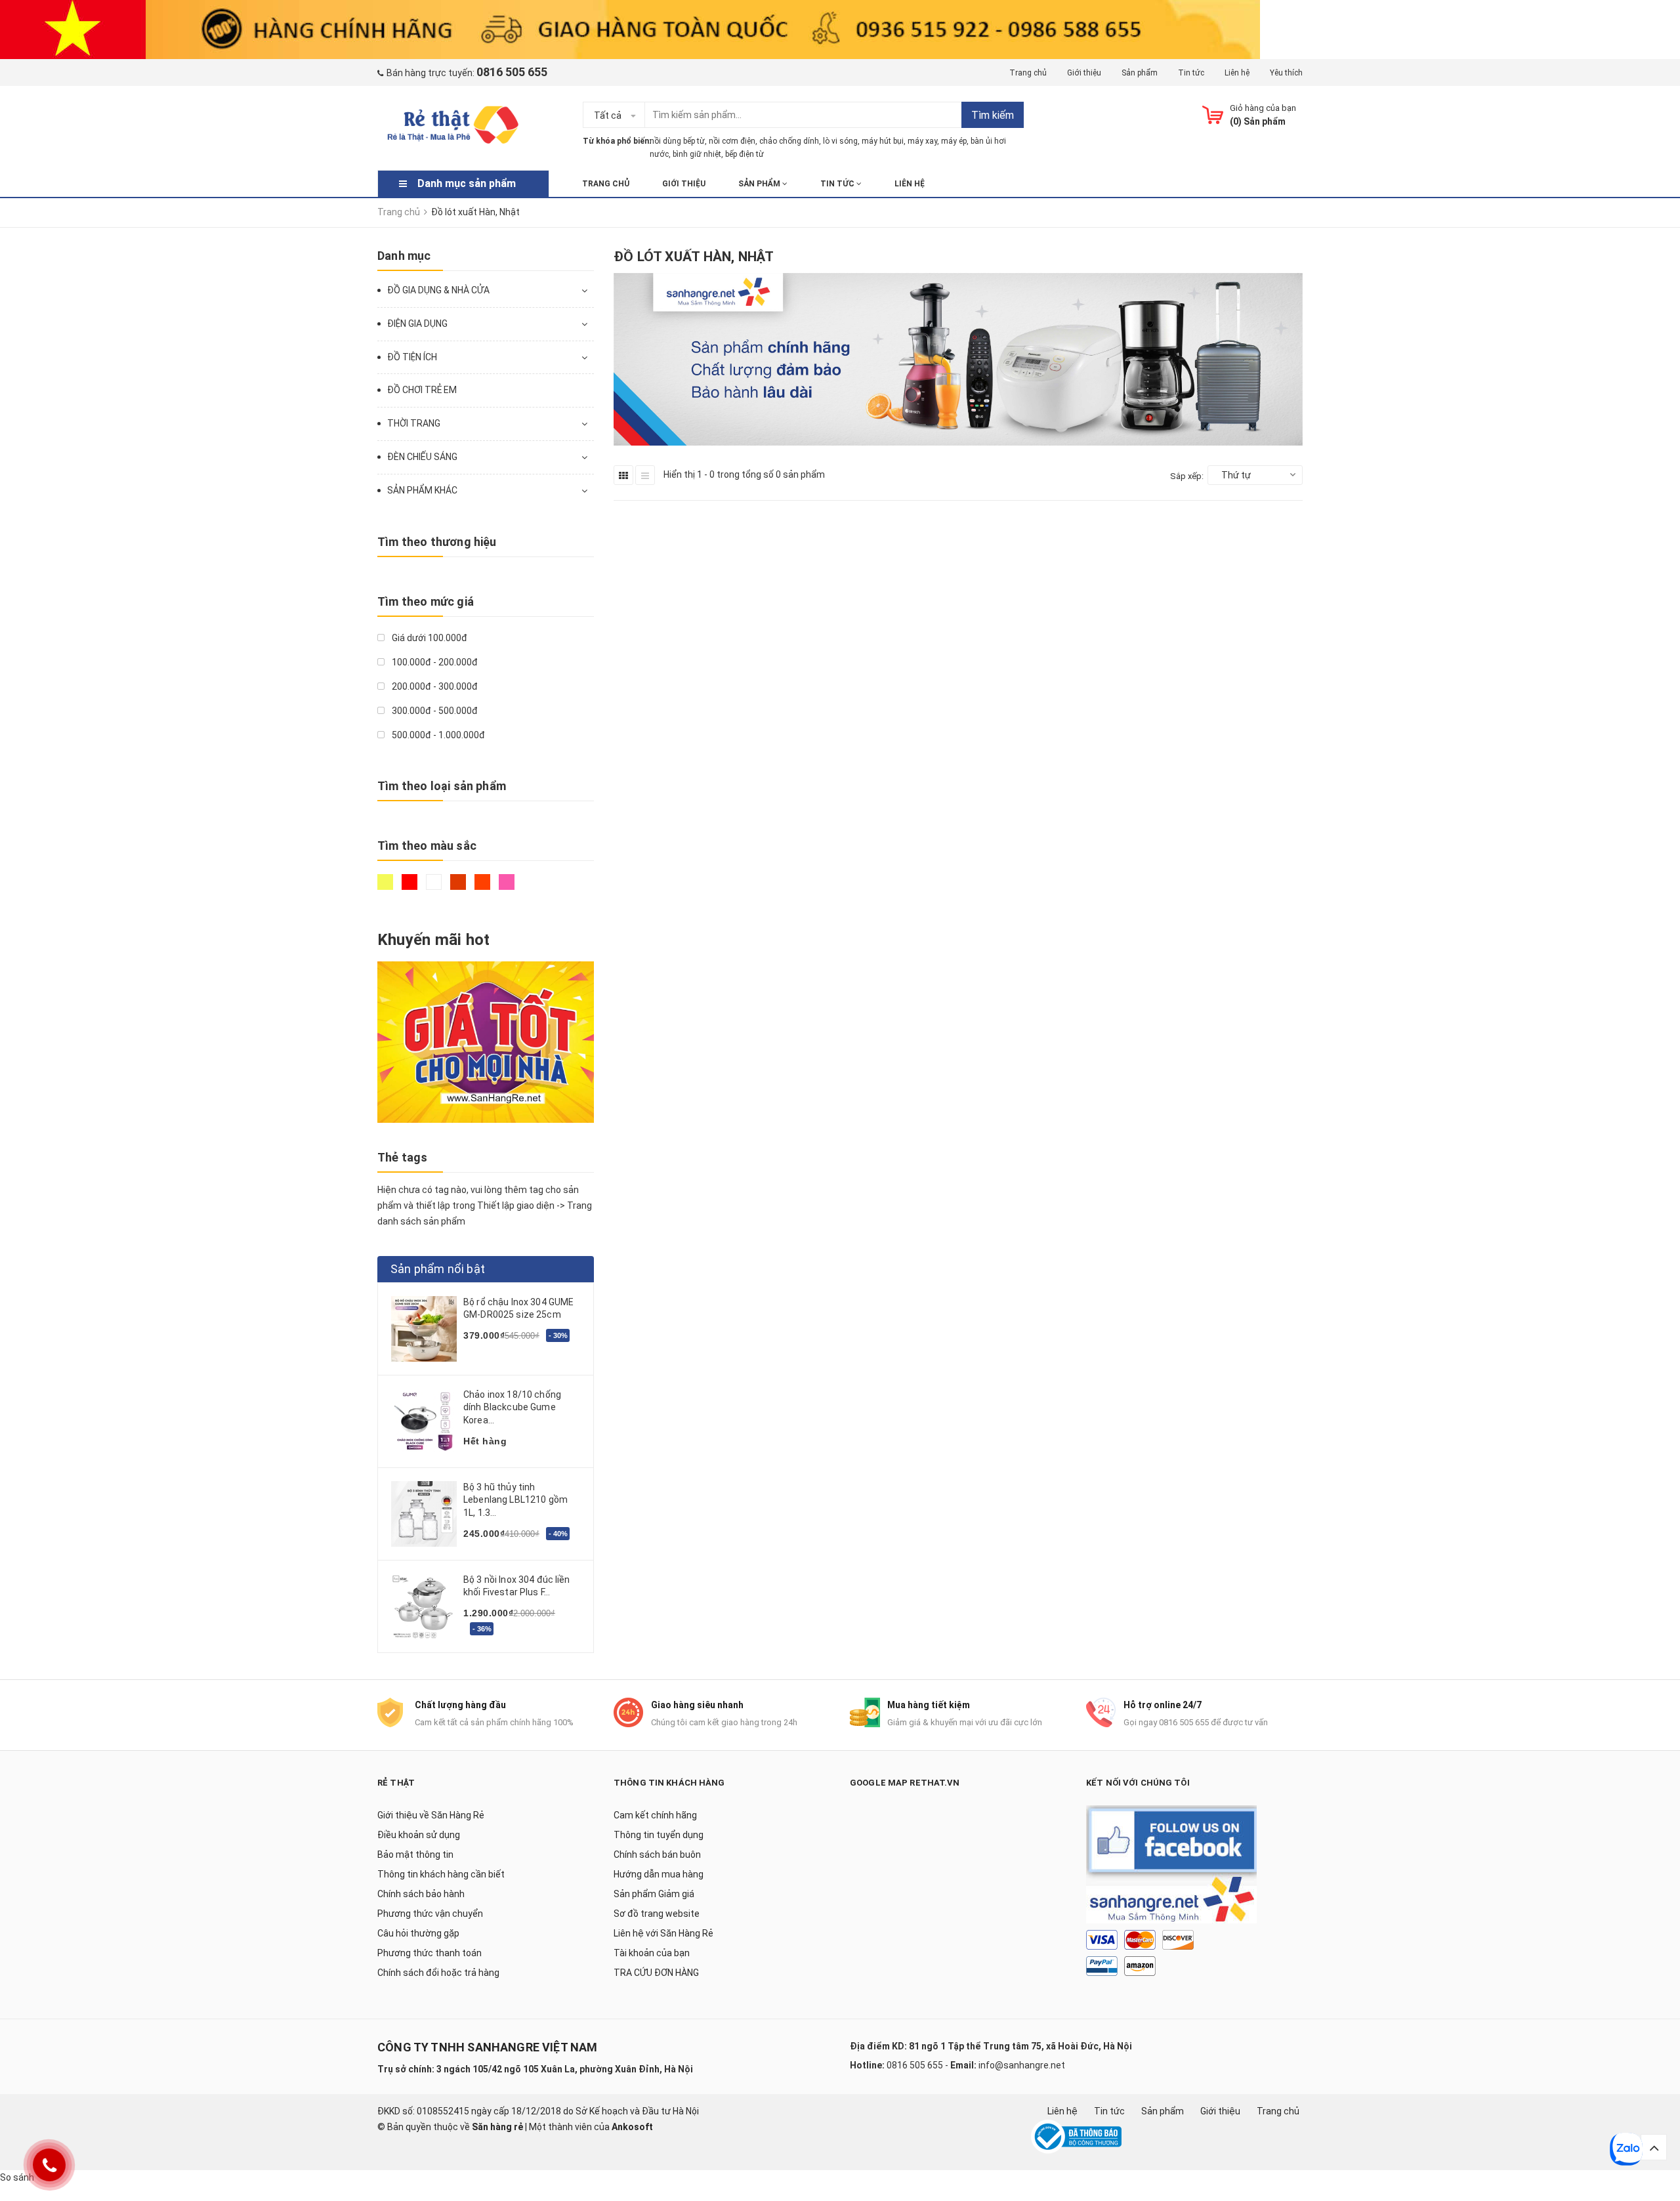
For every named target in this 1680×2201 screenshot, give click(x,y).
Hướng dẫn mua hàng (659, 1874)
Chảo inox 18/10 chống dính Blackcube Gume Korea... (512, 1407)
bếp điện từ (745, 154)
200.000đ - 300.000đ (434, 686)
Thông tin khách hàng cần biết (441, 1874)
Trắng (435, 888)
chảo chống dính (789, 141)
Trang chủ (1028, 73)
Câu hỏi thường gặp (418, 1933)
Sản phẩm (1140, 73)
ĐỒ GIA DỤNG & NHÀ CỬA (438, 290)
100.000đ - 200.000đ (434, 662)
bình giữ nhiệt (697, 154)
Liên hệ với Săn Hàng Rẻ (663, 1933)
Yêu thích (1286, 73)
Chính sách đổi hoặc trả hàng (438, 1973)
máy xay (922, 141)
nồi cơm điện (732, 141)
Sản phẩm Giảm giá (654, 1894)
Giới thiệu (1084, 73)
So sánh (17, 2177)
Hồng (508, 888)
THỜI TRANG (414, 423)
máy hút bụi (883, 141)
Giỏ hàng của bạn (1263, 108)
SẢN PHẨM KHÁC (422, 490)
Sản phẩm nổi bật (438, 1269)
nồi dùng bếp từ (677, 141)
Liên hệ (1237, 73)
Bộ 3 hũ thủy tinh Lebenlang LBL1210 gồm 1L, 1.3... (515, 1500)
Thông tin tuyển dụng (659, 1835)
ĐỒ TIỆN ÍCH (412, 357)
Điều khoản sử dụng (419, 1835)
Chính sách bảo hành (421, 1894)
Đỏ (411, 888)
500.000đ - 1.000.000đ (437, 735)
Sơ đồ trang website (657, 1914)
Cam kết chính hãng (655, 1815)
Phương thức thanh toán (430, 1953)
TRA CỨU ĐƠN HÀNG (656, 1973)
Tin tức (1191, 73)
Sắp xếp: (1187, 476)
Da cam (484, 888)
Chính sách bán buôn (657, 1855)
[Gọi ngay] (50, 2165)
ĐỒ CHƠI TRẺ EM (422, 390)
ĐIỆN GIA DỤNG (417, 324)
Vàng (387, 888)
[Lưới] (623, 475)
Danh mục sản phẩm (467, 183)
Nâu (460, 888)
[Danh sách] (645, 475)
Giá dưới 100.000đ (429, 638)
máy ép (954, 141)
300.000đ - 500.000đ (434, 711)
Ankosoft (632, 2127)
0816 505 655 (915, 2065)
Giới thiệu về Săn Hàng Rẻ (431, 1815)
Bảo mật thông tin (415, 1855)
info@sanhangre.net (1022, 2065)
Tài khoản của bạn (652, 1953)
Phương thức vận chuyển (430, 1914)
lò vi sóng (840, 141)
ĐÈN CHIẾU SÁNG (422, 457)
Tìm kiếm (993, 115)
